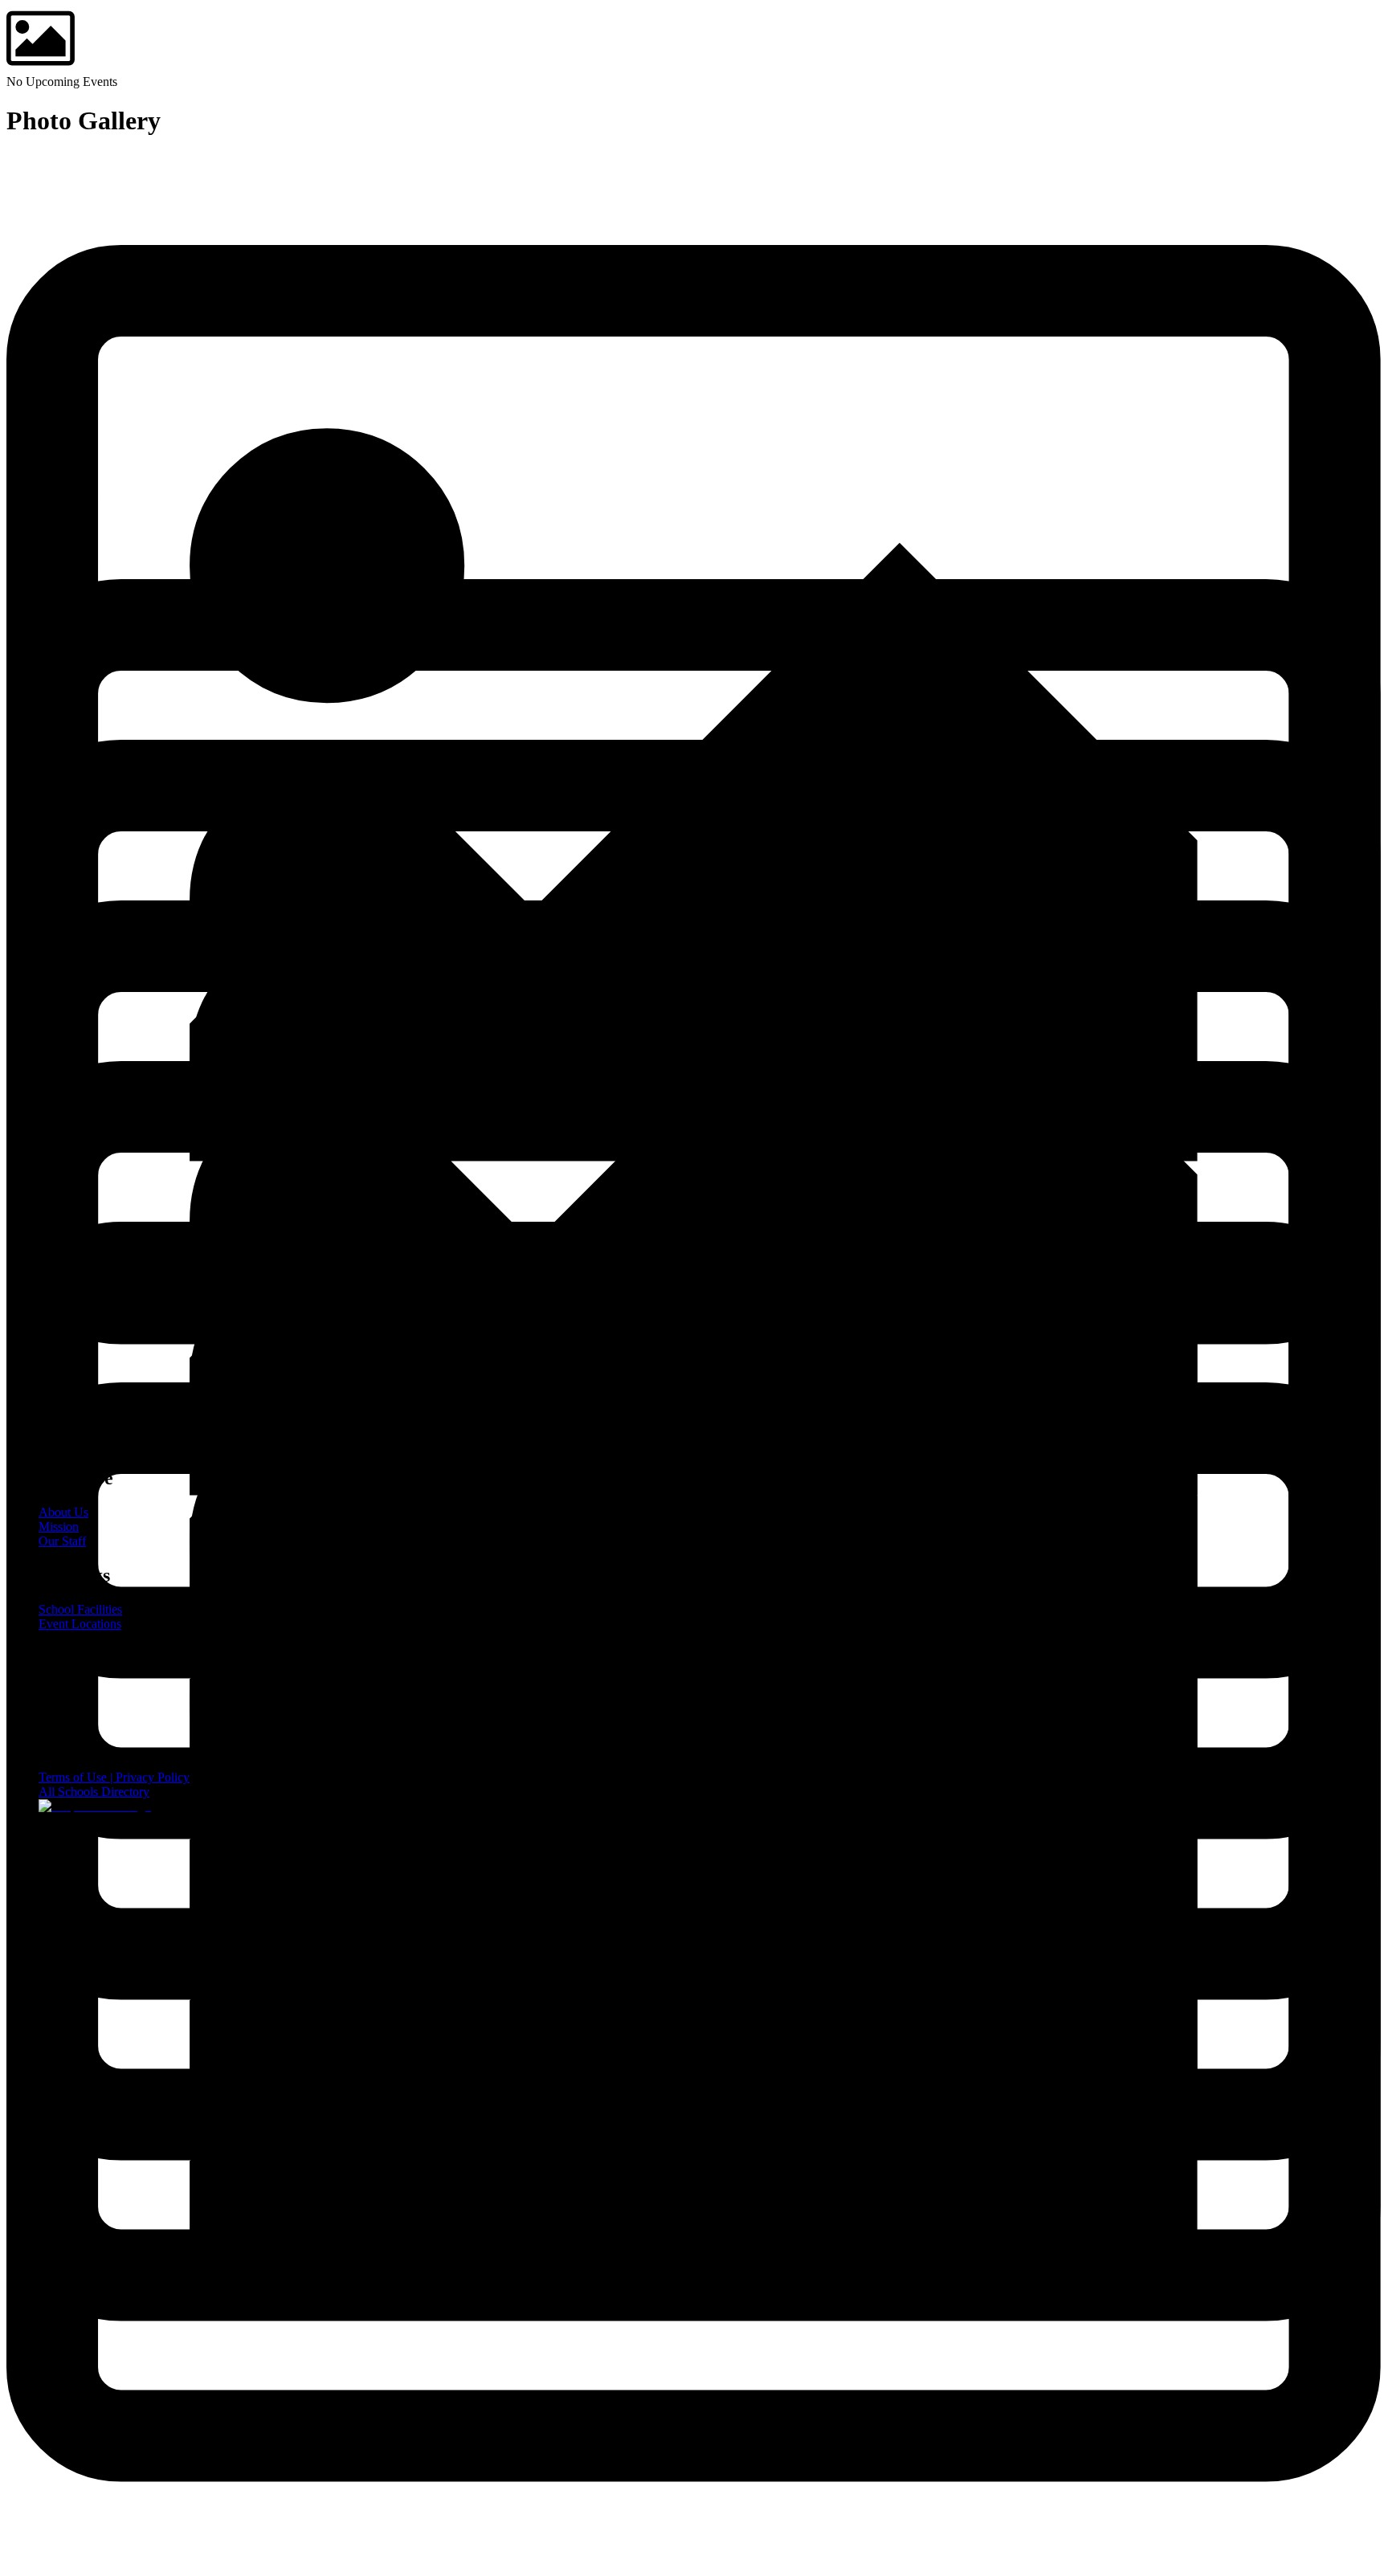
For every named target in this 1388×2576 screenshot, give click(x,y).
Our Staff (62, 1541)
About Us (63, 1512)
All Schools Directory (94, 1792)
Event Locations (80, 1624)
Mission (59, 1527)
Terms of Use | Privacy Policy (114, 1777)
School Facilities (80, 1609)
